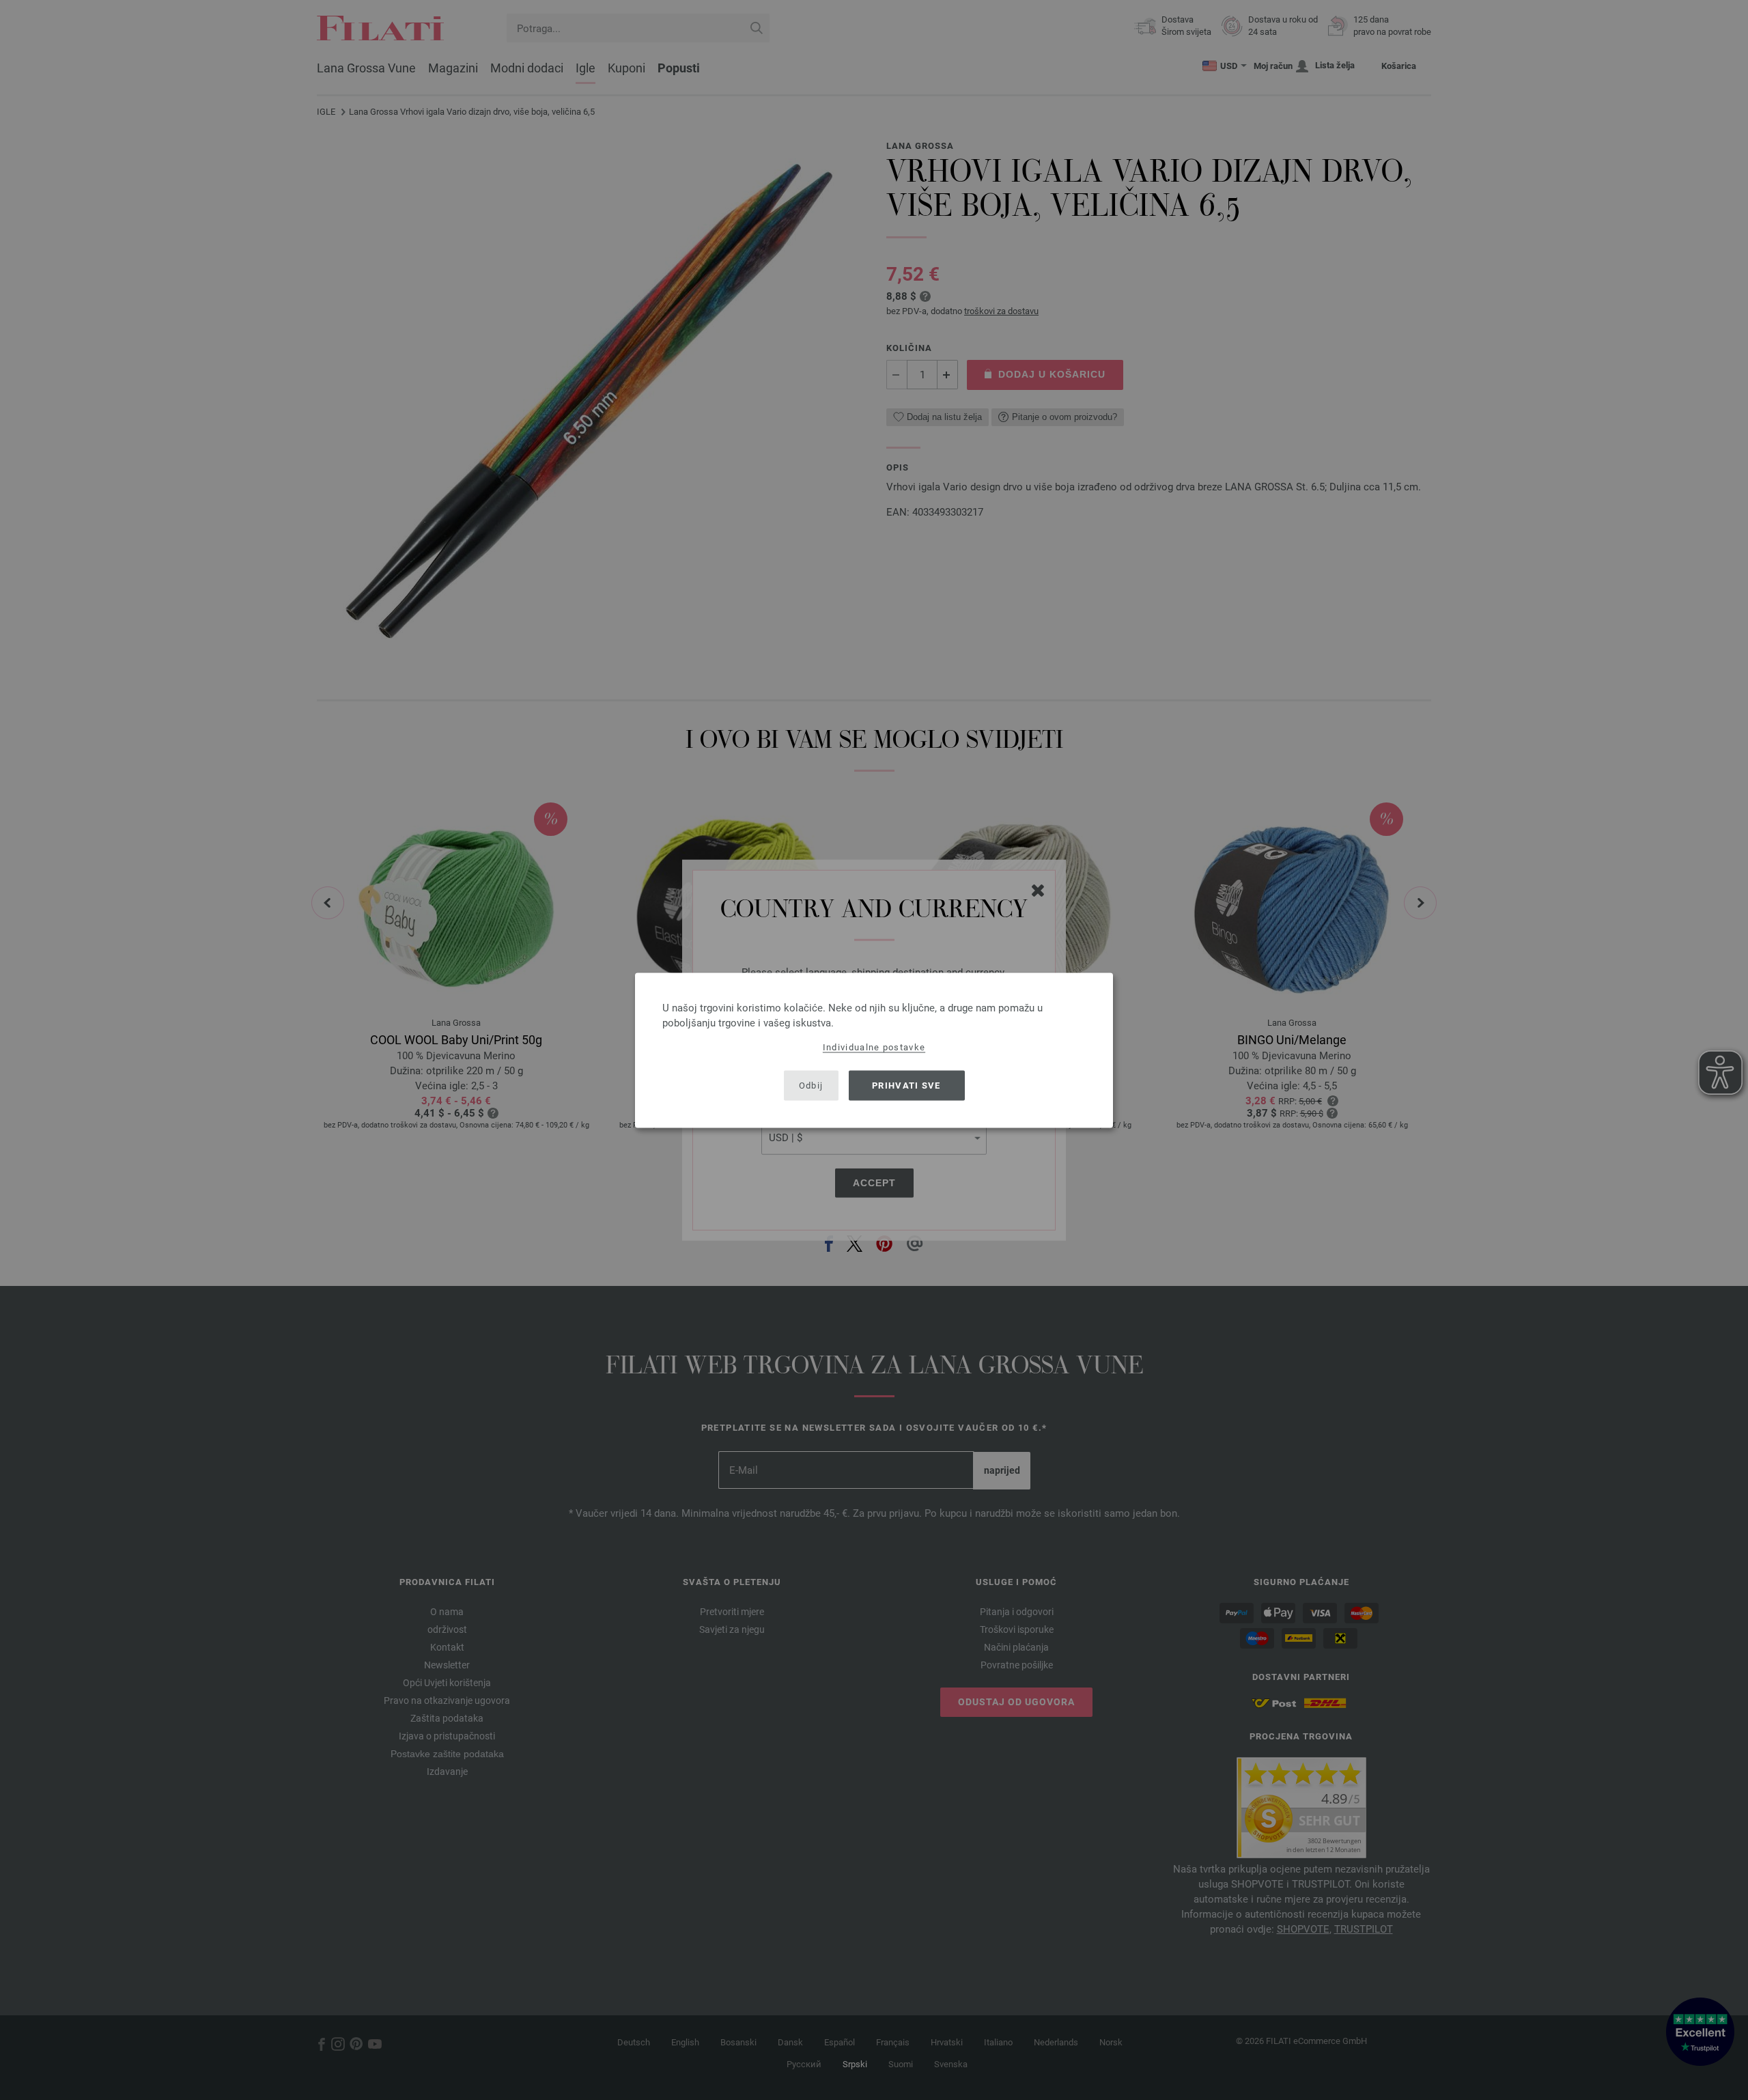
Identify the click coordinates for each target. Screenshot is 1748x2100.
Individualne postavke (874, 1047)
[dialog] (874, 1050)
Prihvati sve (906, 1086)
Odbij (811, 1086)
